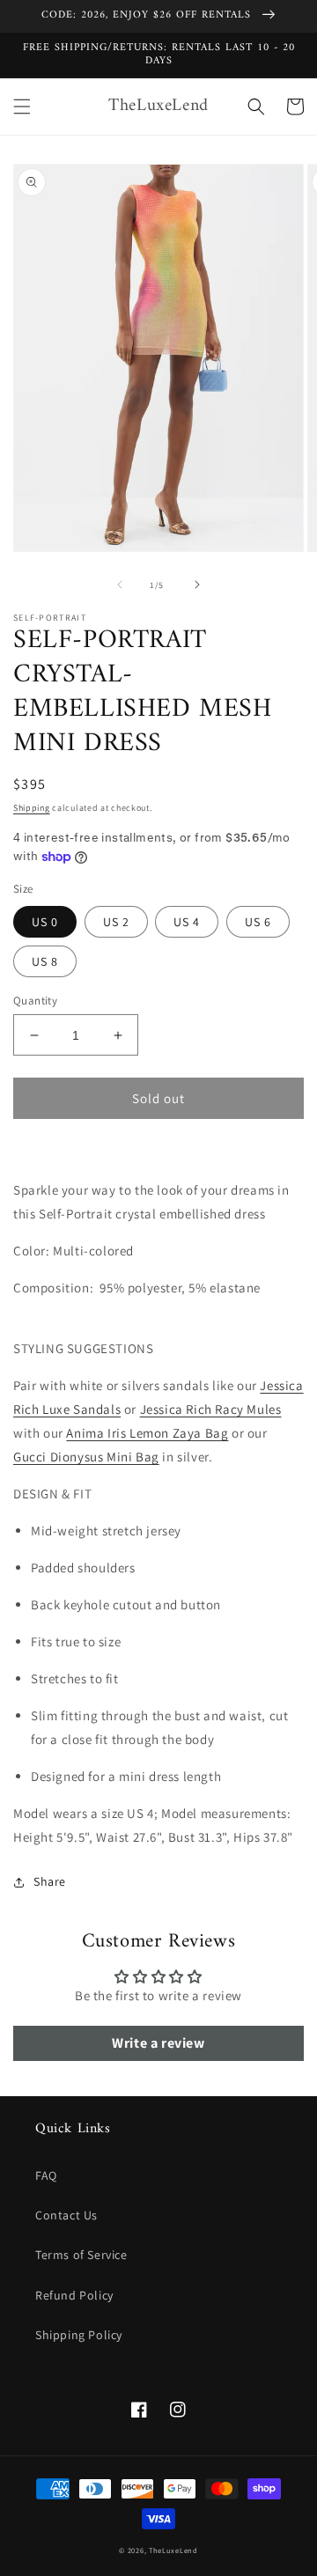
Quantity (35, 1001)
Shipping (32, 808)
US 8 (45, 961)
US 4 (187, 922)
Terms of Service (81, 2255)
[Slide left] (120, 585)
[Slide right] (197, 585)
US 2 (116, 922)
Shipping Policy (79, 2335)
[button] (22, 107)
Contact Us (66, 2215)
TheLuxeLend (173, 2550)
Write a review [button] (158, 2043)
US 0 (45, 922)
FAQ (46, 2175)
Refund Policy (74, 2295)
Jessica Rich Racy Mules (211, 1409)
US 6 (258, 922)
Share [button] (50, 1881)
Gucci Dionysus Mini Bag (86, 1457)
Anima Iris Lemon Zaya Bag (147, 1433)
